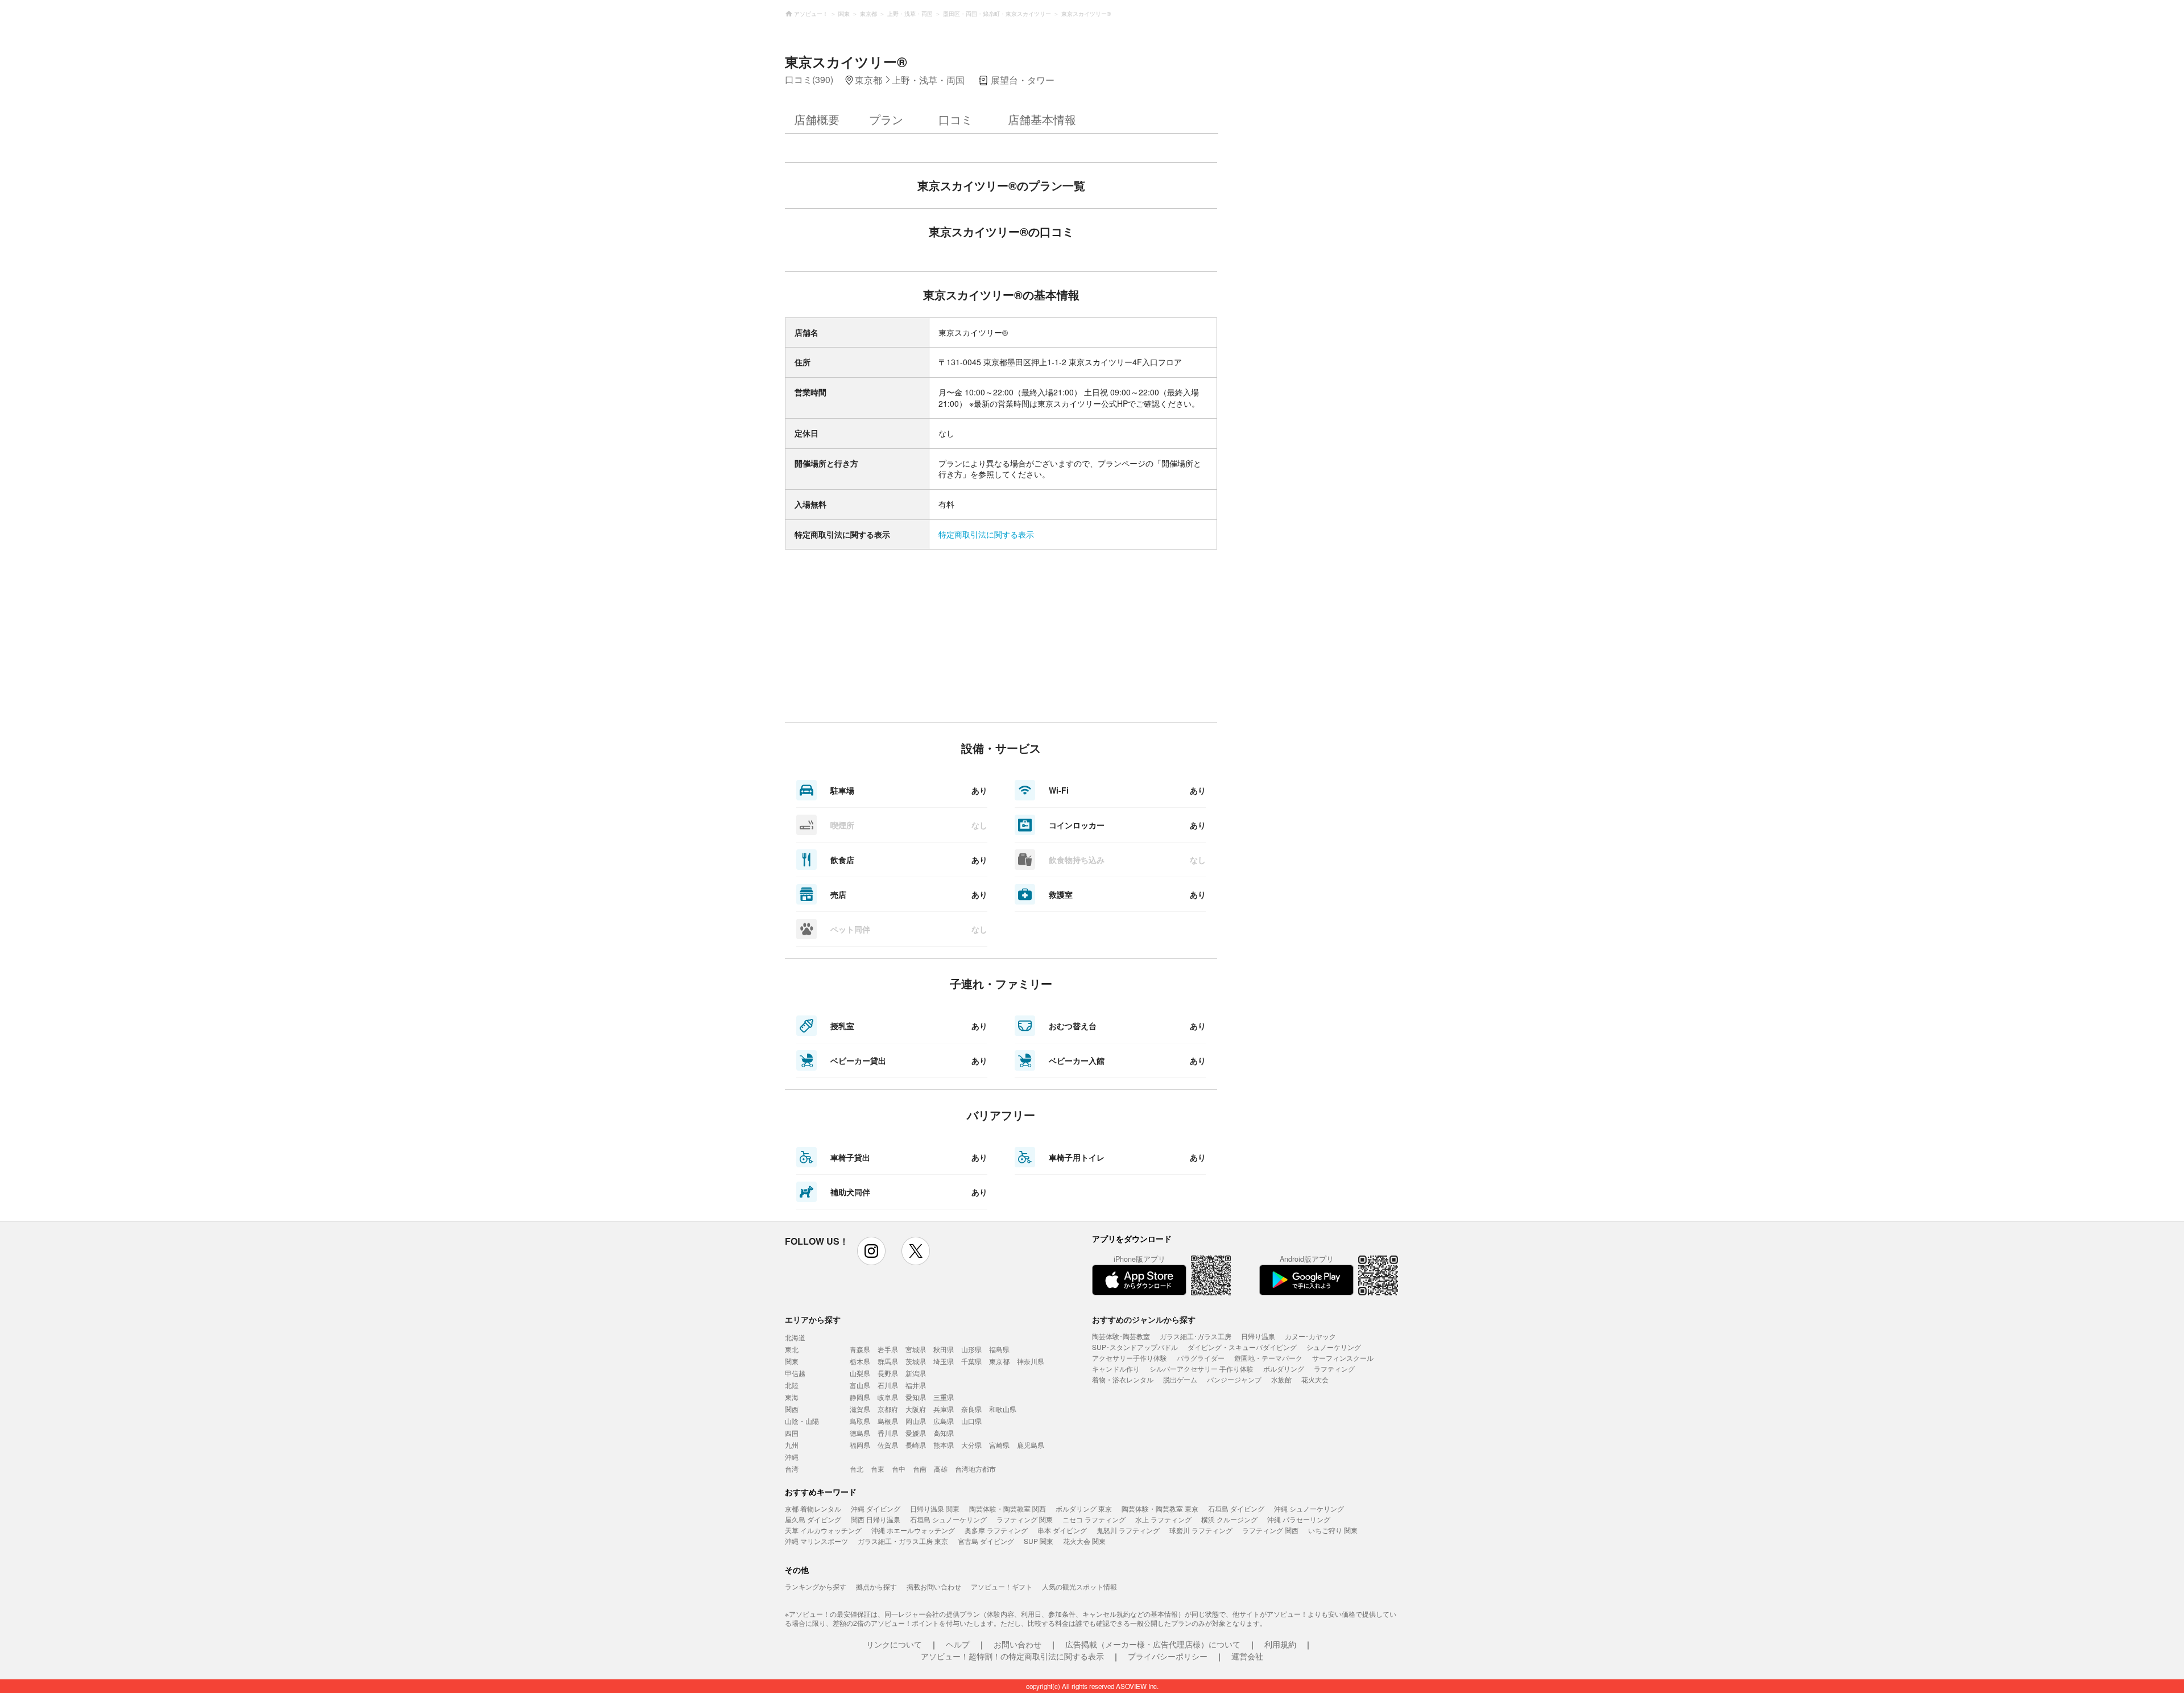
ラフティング (1334, 1368)
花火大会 (1315, 1379)
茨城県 (916, 1361)
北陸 (792, 1385)
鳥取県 (860, 1421)
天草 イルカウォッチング (823, 1530)
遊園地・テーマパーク (1268, 1358)
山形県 (971, 1349)
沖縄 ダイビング (876, 1508)
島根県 (888, 1421)
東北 (792, 1349)
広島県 (944, 1421)
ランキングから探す (816, 1586)
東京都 (999, 1361)
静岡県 (860, 1397)
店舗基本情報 (1042, 119)
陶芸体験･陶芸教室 (1121, 1336)
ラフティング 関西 (1270, 1530)
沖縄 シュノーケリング (1309, 1508)
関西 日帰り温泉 (876, 1519)
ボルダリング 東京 (1084, 1508)
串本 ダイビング (1062, 1530)
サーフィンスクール (1343, 1358)
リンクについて (894, 1644)
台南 (920, 1469)
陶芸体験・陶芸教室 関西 (1008, 1508)
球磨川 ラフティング (1201, 1530)
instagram (871, 1251)
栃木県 (860, 1361)
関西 (792, 1409)
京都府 (888, 1409)
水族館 (1281, 1379)
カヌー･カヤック (1310, 1336)
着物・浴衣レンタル (1123, 1379)
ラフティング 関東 (1025, 1519)
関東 (792, 1361)
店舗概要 (817, 119)
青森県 (860, 1349)
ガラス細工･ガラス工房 (1196, 1336)
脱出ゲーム (1180, 1379)
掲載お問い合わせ (934, 1586)
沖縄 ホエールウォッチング (913, 1530)
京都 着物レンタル (813, 1508)
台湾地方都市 (975, 1469)
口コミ (955, 119)
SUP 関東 (1039, 1541)
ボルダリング (1284, 1368)
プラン (886, 119)
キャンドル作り (1116, 1368)
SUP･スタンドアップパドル (1135, 1347)
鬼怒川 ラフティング (1128, 1530)
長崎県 (916, 1445)
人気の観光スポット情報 (1079, 1586)
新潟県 (916, 1373)
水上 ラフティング (1163, 1519)
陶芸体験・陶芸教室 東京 (1160, 1508)
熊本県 (944, 1445)
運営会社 (1247, 1656)
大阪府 (916, 1409)
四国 (792, 1433)
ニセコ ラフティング (1094, 1519)
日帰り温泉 (1258, 1336)
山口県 (971, 1421)
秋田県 (944, 1349)
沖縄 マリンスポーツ (816, 1541)
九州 (792, 1445)
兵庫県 (944, 1409)
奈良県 (971, 1409)
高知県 (944, 1433)
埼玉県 (944, 1361)
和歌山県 (1003, 1409)
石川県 (888, 1385)
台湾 (792, 1469)
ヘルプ (958, 1644)
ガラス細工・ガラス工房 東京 (903, 1541)
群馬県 (888, 1361)
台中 (899, 1469)
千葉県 (971, 1361)
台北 (857, 1469)
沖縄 (792, 1457)
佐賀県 (888, 1445)
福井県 (916, 1385)
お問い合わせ (1017, 1644)
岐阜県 (888, 1397)
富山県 (860, 1385)
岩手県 (888, 1349)
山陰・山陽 (802, 1421)
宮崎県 (999, 1445)
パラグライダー (1201, 1358)
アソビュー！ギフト (1002, 1586)
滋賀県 (860, 1409)
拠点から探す (876, 1586)
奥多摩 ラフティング (996, 1530)
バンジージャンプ (1234, 1379)
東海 (792, 1397)
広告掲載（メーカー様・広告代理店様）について (1153, 1644)
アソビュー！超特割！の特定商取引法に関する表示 (1012, 1656)
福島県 (999, 1349)
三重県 (944, 1397)
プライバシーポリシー (1168, 1656)
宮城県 (916, 1349)
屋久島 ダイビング (813, 1519)
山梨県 (860, 1373)
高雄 (941, 1469)
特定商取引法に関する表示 (986, 534)
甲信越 (795, 1373)
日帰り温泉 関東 (935, 1508)
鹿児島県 (1031, 1445)
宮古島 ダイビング (986, 1541)
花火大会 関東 (1084, 1541)
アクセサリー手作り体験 (1130, 1358)
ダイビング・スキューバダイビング (1242, 1347)
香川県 (888, 1433)
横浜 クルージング (1229, 1519)
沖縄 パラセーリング (1299, 1519)
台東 (878, 1469)
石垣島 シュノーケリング (948, 1519)
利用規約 (1280, 1644)
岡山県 (916, 1421)
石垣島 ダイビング (1236, 1508)
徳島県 (860, 1433)
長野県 (888, 1373)
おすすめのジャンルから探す (1144, 1319)
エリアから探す (813, 1319)
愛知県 (916, 1397)
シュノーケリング (1334, 1347)
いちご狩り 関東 (1333, 1530)
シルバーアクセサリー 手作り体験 (1201, 1368)
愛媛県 (916, 1433)
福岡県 (860, 1445)
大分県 (971, 1445)
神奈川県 (1031, 1361)
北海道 (795, 1337)
